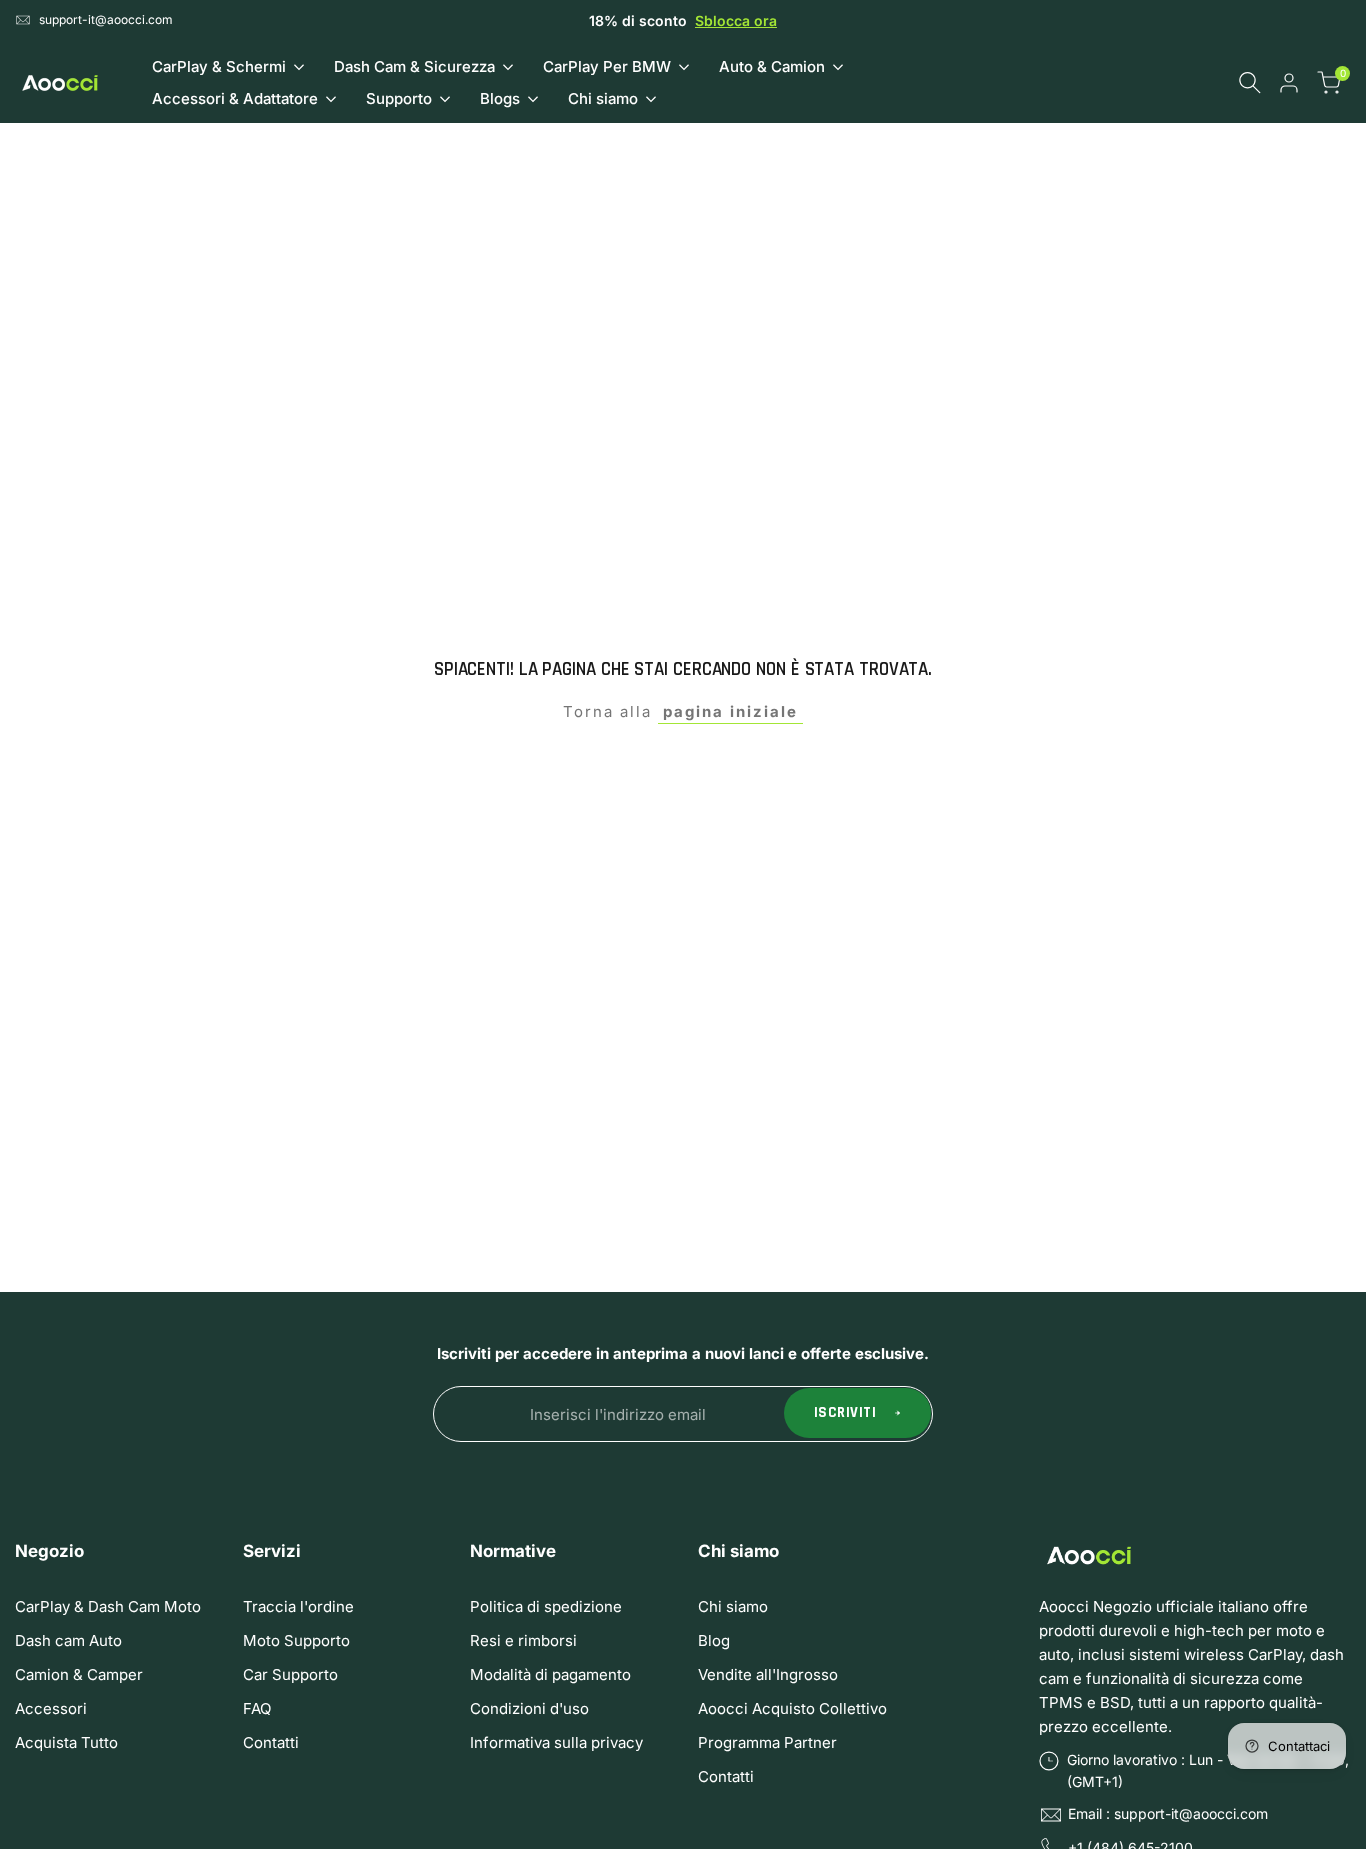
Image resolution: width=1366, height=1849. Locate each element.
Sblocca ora (736, 20)
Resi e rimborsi (523, 1640)
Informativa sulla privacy (556, 1742)
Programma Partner (767, 1742)
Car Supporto (290, 1674)
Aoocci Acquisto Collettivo (792, 1708)
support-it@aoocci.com (106, 19)
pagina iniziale (730, 711)
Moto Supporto (296, 1640)
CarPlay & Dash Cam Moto (108, 1606)
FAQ (257, 1708)
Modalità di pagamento (550, 1674)
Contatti (271, 1742)
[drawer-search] (1250, 82)
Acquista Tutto (66, 1742)
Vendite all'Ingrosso (768, 1674)
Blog (714, 1640)
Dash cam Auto (68, 1640)
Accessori (51, 1708)
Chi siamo (733, 1606)
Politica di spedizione (546, 1606)
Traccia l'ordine (298, 1606)
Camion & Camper (79, 1674)
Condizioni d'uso (529, 1708)
